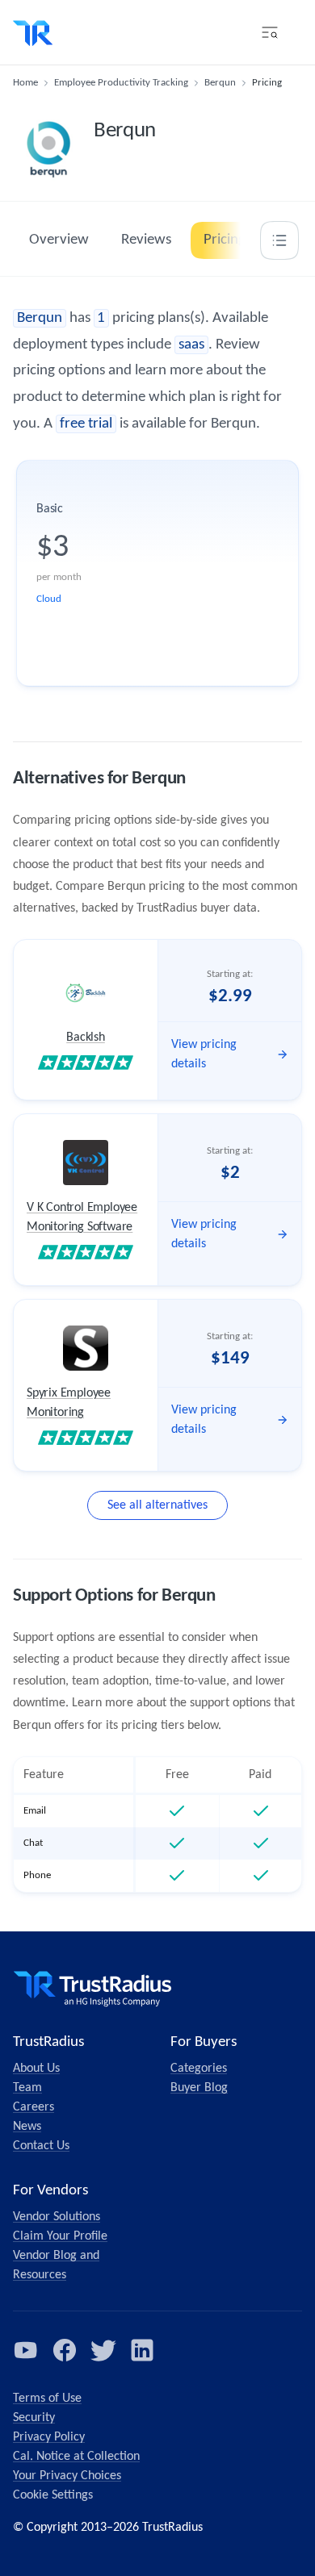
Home (25, 83)
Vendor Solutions (57, 2217)
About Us (36, 2069)
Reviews (146, 240)
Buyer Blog (199, 2088)
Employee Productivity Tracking (121, 83)
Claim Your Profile (60, 2236)
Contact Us (41, 2146)
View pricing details (204, 1054)
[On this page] (279, 240)
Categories (199, 2069)
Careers (34, 2107)
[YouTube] (26, 2350)
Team (27, 2088)
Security (34, 2418)
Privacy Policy (49, 2437)
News (27, 2127)
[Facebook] (65, 2350)
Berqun (220, 83)
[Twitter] (103, 2350)
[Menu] (270, 32)
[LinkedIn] (142, 2350)
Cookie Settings (53, 2495)
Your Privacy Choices (67, 2476)
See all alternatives (157, 1505)
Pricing (225, 240)
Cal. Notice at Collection (76, 2457)
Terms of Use (47, 2399)
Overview (59, 240)
